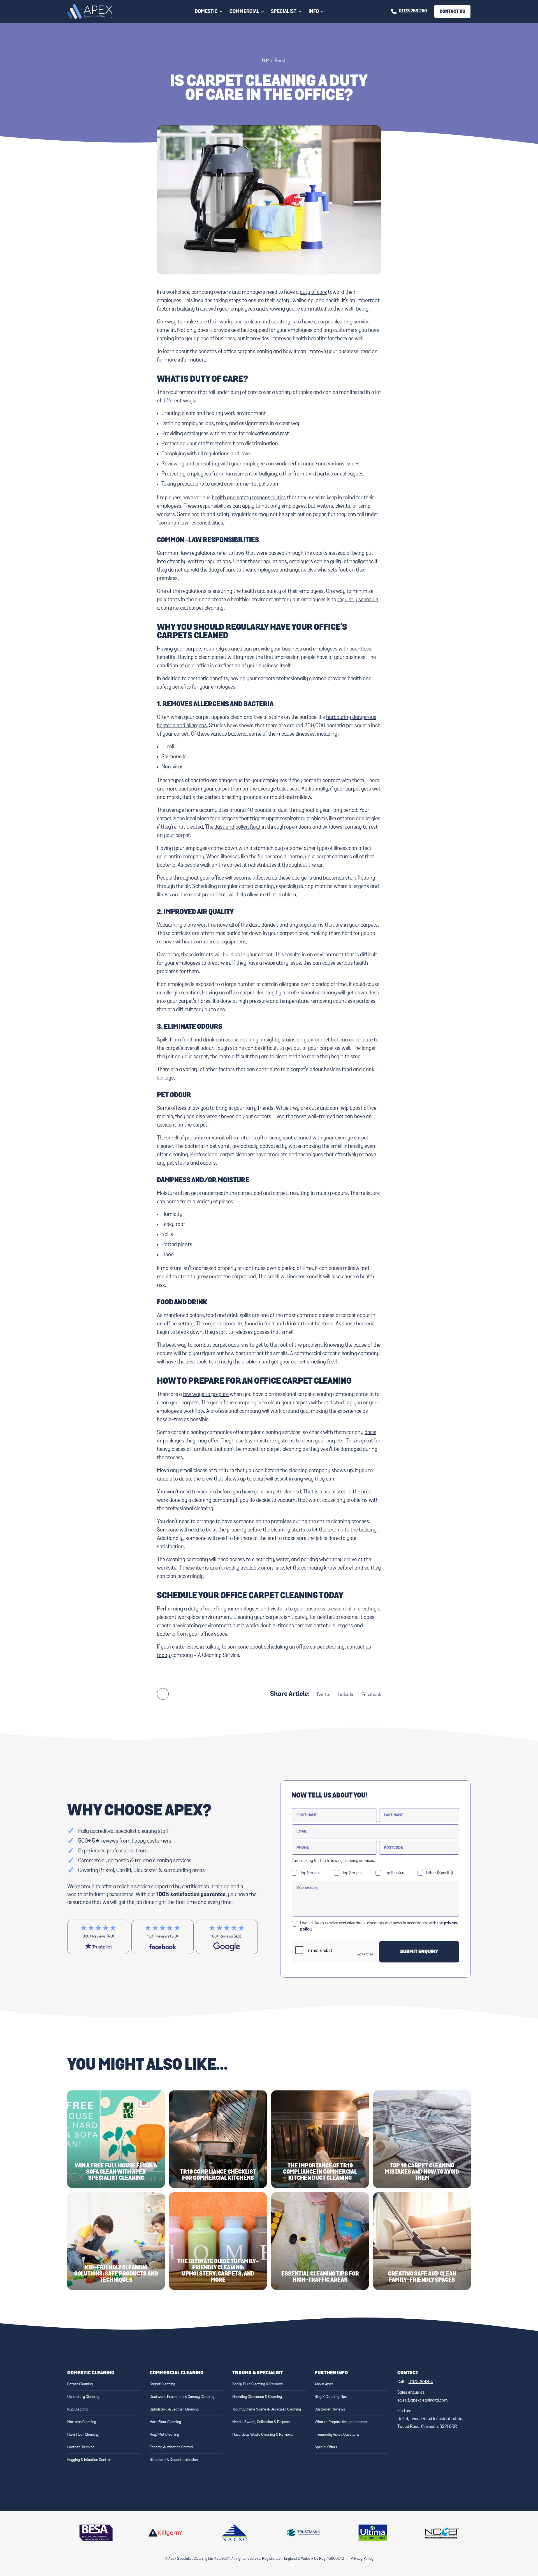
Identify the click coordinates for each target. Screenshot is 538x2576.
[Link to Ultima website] (373, 2533)
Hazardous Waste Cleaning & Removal (263, 2435)
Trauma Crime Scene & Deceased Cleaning (267, 2409)
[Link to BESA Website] (96, 2533)
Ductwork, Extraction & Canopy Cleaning (182, 2397)
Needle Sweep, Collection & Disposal (261, 2422)
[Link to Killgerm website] (165, 2533)
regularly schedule (358, 600)
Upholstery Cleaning (83, 2397)
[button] (209, 11)
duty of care (313, 292)
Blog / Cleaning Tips (331, 2397)
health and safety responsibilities (249, 498)
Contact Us (452, 11)
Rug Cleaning (78, 2409)
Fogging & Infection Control (89, 2460)
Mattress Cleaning (82, 2422)
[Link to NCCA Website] (442, 2533)
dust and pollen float (237, 827)
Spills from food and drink (186, 1040)
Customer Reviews (330, 2409)
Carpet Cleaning (80, 2384)
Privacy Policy (362, 2559)
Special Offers (326, 2447)
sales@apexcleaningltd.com (422, 2400)
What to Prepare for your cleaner (341, 2422)
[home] (90, 12)
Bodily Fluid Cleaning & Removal (258, 2384)
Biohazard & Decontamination (174, 2460)
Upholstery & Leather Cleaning (174, 2409)
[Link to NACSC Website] (235, 2533)
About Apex (324, 2384)
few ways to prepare (206, 1394)
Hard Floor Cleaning (83, 2435)
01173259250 (421, 2382)
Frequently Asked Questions (337, 2435)
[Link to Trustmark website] (303, 2533)
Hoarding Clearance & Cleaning (257, 2397)
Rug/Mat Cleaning (164, 2435)
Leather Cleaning (81, 2447)
